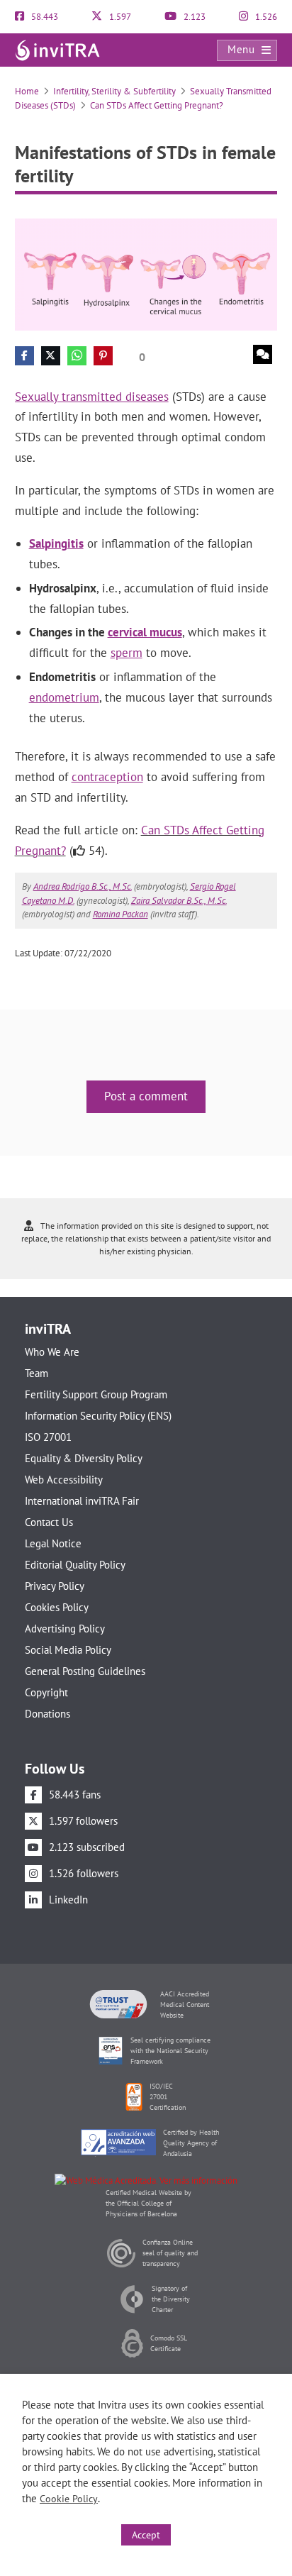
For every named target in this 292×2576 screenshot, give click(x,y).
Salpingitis (56, 543)
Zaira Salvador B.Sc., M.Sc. (179, 901)
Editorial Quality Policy (75, 1565)
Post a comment (146, 1096)
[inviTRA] (57, 49)
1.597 (119, 17)
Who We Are (52, 1352)
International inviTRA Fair (82, 1501)
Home (27, 91)
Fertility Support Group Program (96, 1394)
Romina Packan (120, 914)
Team (36, 1373)
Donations (47, 1714)
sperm (127, 653)
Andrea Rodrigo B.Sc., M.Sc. (83, 886)
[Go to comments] (263, 354)
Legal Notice (53, 1543)
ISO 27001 (48, 1437)
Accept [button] (146, 2535)
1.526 (265, 17)
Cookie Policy (69, 2499)
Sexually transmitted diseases (92, 397)
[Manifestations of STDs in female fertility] (146, 273)
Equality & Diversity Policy (84, 1458)
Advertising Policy (65, 1629)
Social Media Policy (68, 1650)
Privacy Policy (55, 1586)
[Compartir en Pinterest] (103, 356)
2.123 (193, 17)
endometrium (64, 697)
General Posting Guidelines (85, 1671)
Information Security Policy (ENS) (98, 1416)
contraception (107, 777)
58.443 (44, 17)
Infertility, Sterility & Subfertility (114, 91)
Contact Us (49, 1522)
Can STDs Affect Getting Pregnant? (157, 105)
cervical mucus (145, 632)
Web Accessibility (64, 1480)
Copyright (46, 1692)
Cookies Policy (57, 1607)
